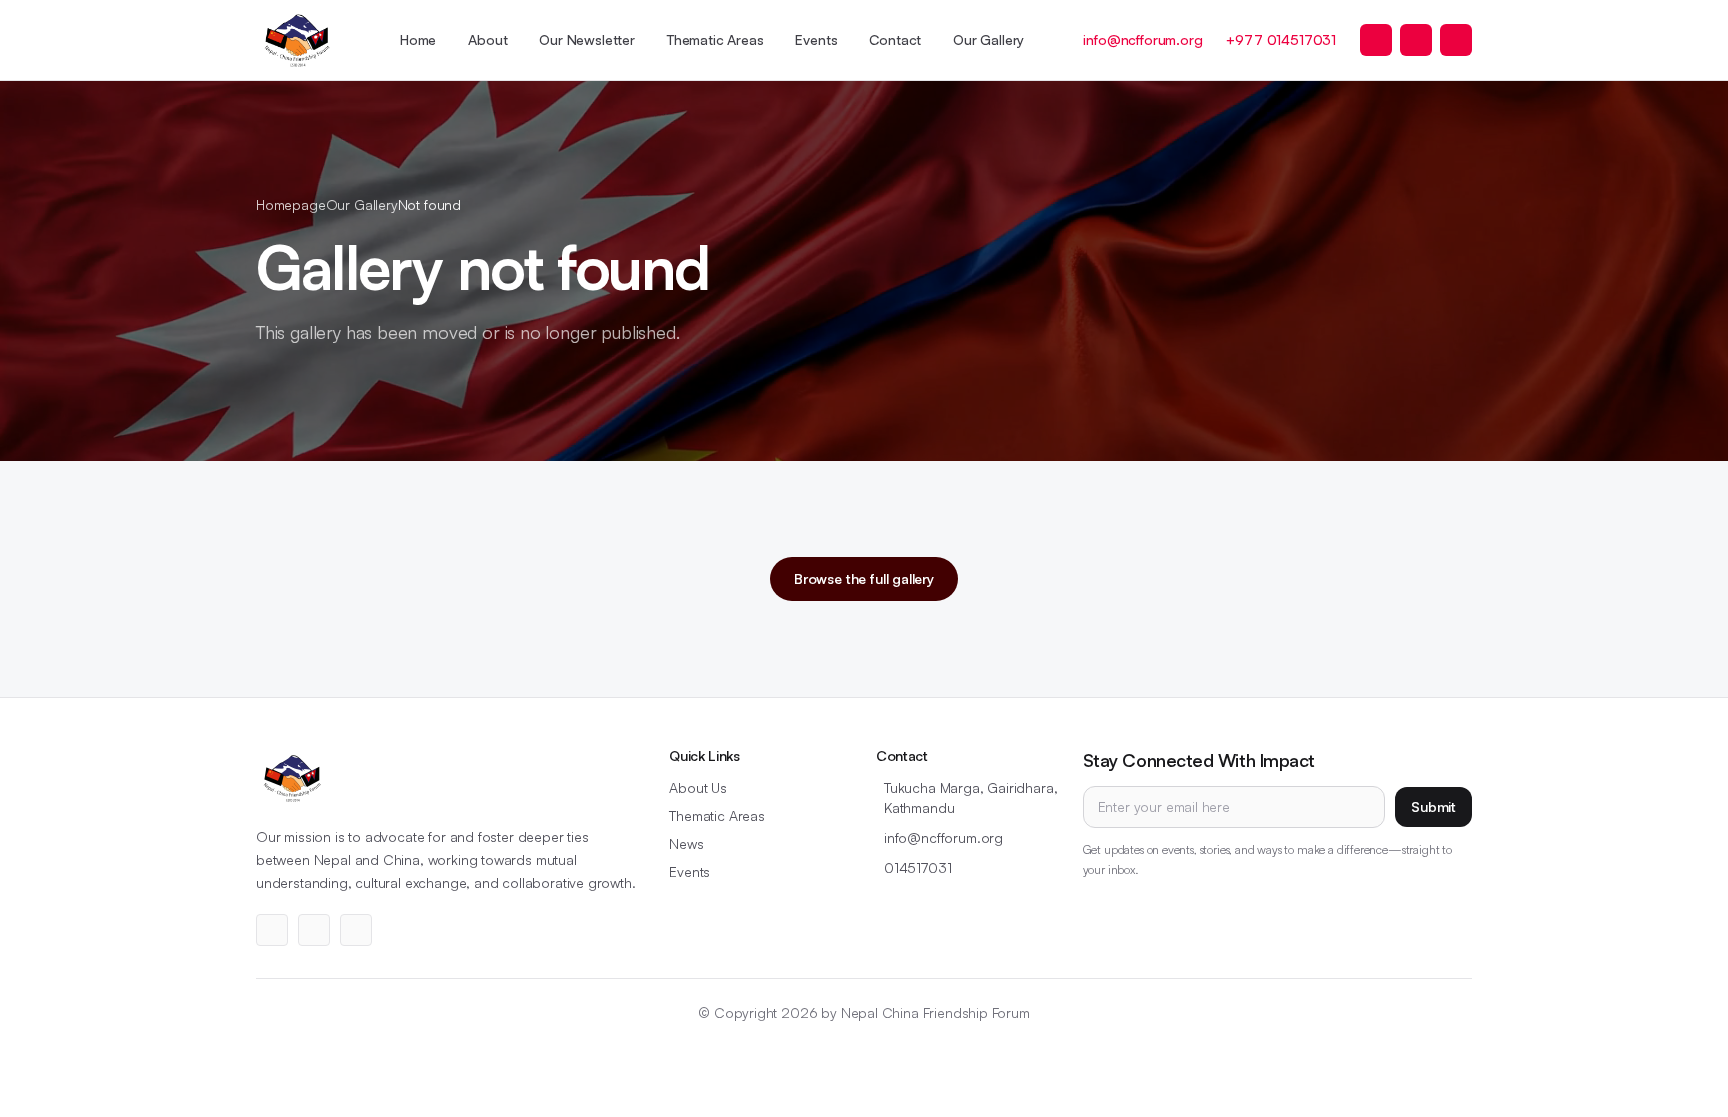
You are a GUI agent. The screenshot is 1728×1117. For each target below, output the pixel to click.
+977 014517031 (1281, 39)
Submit (1433, 806)
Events (816, 39)
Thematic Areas (715, 39)
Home (418, 39)
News (686, 843)
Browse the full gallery (864, 578)
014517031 (917, 867)
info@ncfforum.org (1142, 39)
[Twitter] (1376, 40)
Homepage (291, 204)
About (487, 39)
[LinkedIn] (1456, 40)
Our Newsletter (587, 39)
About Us (698, 787)
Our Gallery (988, 39)
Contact (895, 39)
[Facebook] (1416, 40)
